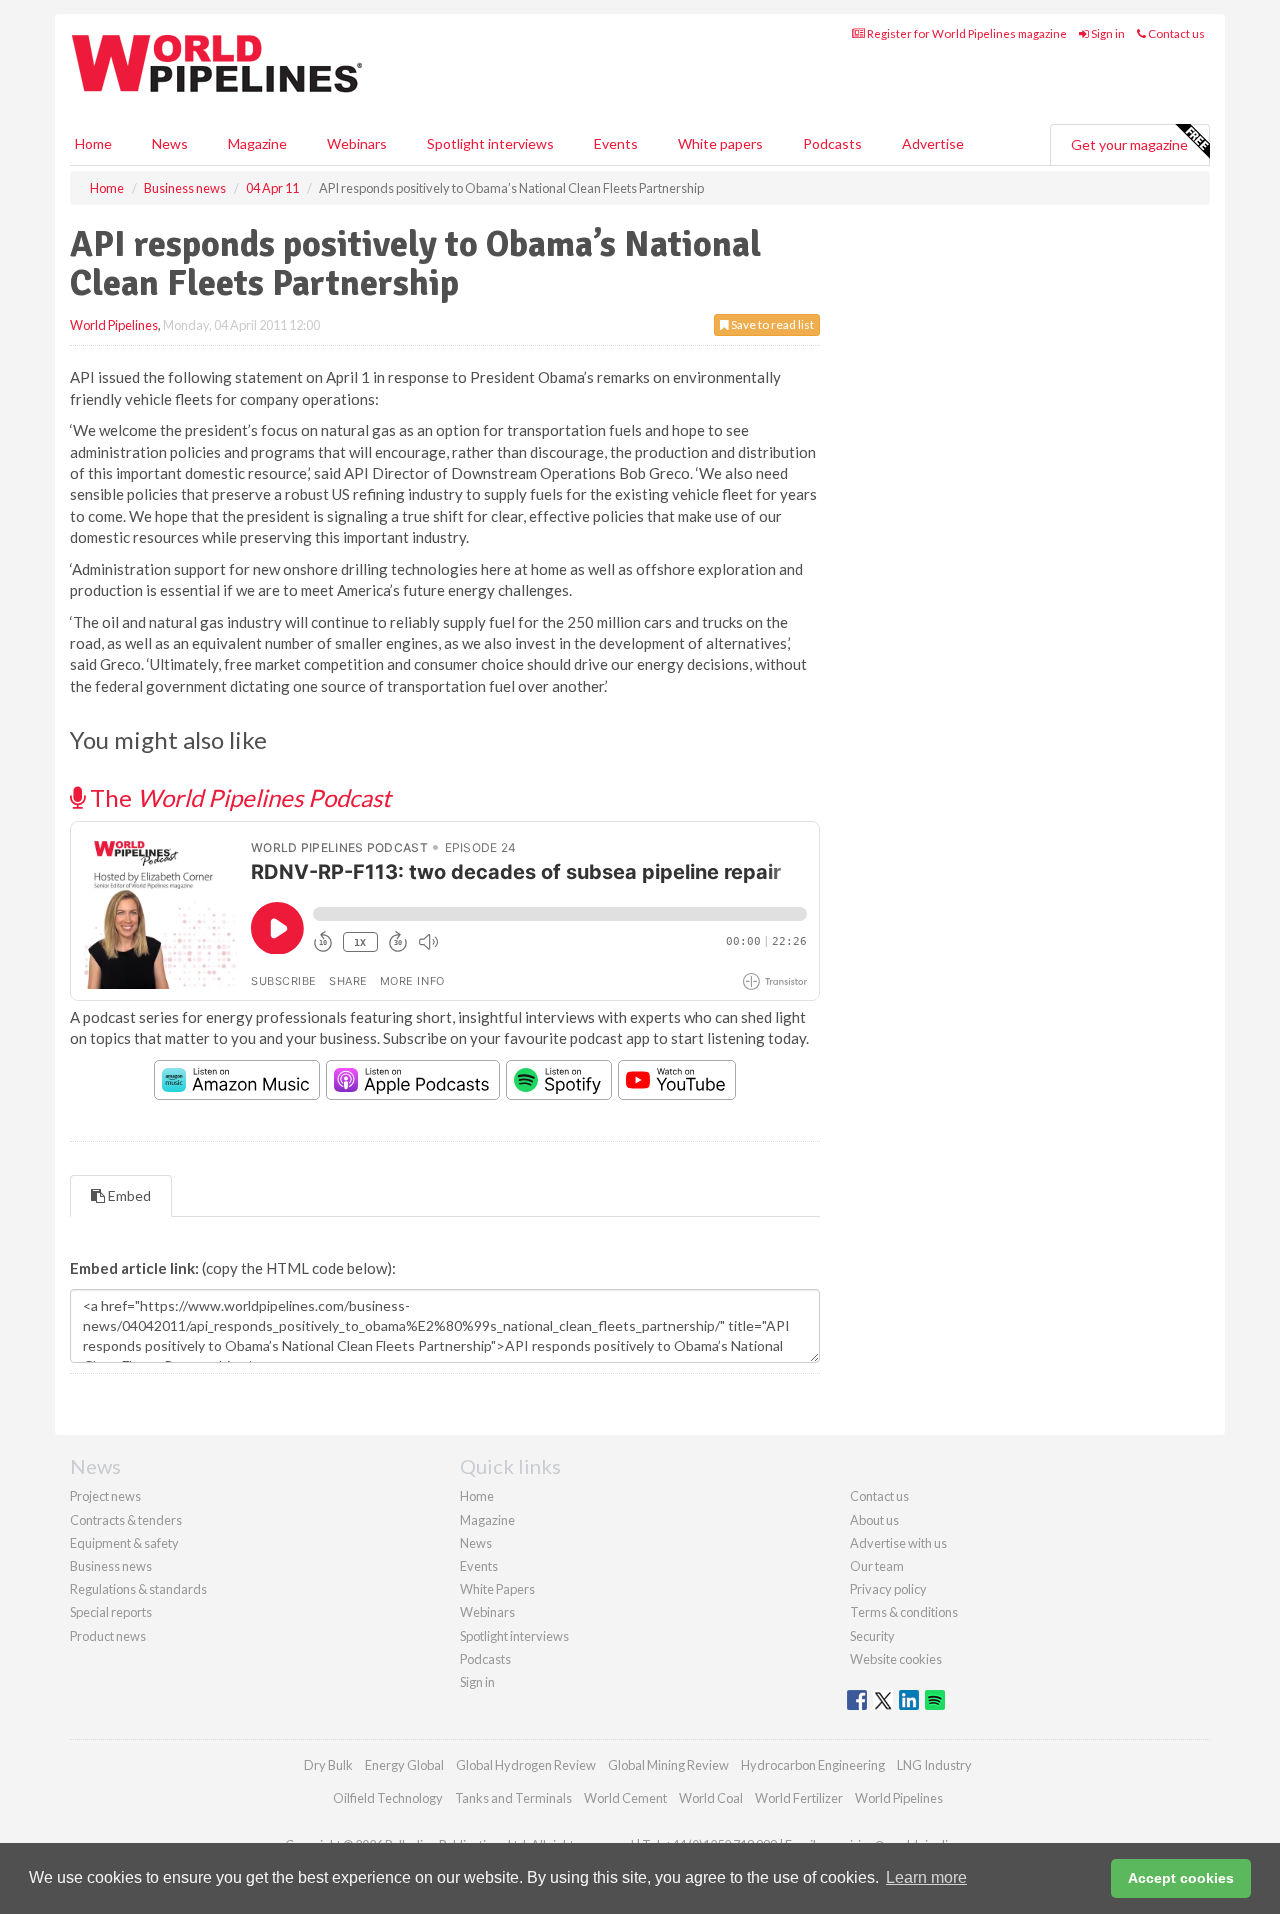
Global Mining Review (668, 1765)
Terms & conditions (904, 1612)
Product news (108, 1636)
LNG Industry (934, 1765)
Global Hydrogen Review (526, 1765)
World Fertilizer (799, 1798)
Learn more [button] (926, 1877)
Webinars (357, 143)
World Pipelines (114, 325)
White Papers (497, 1589)
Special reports (111, 1612)
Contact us (1175, 33)
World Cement (625, 1798)
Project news (105, 1496)
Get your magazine (1129, 144)
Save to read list (771, 324)
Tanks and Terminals (513, 1798)
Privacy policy (888, 1589)
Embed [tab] (128, 1195)
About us (874, 1520)
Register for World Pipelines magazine (966, 33)
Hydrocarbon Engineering (813, 1765)
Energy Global (404, 1765)
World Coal (711, 1798)
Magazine (257, 143)
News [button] (170, 143)
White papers (720, 143)
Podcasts (832, 143)
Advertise (933, 143)
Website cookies (896, 1659)
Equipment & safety (124, 1543)
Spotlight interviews (490, 143)
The (238, 797)
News (476, 1543)
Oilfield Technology (388, 1798)
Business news (111, 1566)
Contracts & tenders (126, 1520)
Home (93, 143)
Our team (877, 1566)
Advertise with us (898, 1543)
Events (616, 143)
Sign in (1107, 33)
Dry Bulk (328, 1765)
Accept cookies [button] (1181, 1878)
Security (872, 1636)
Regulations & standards (138, 1589)
